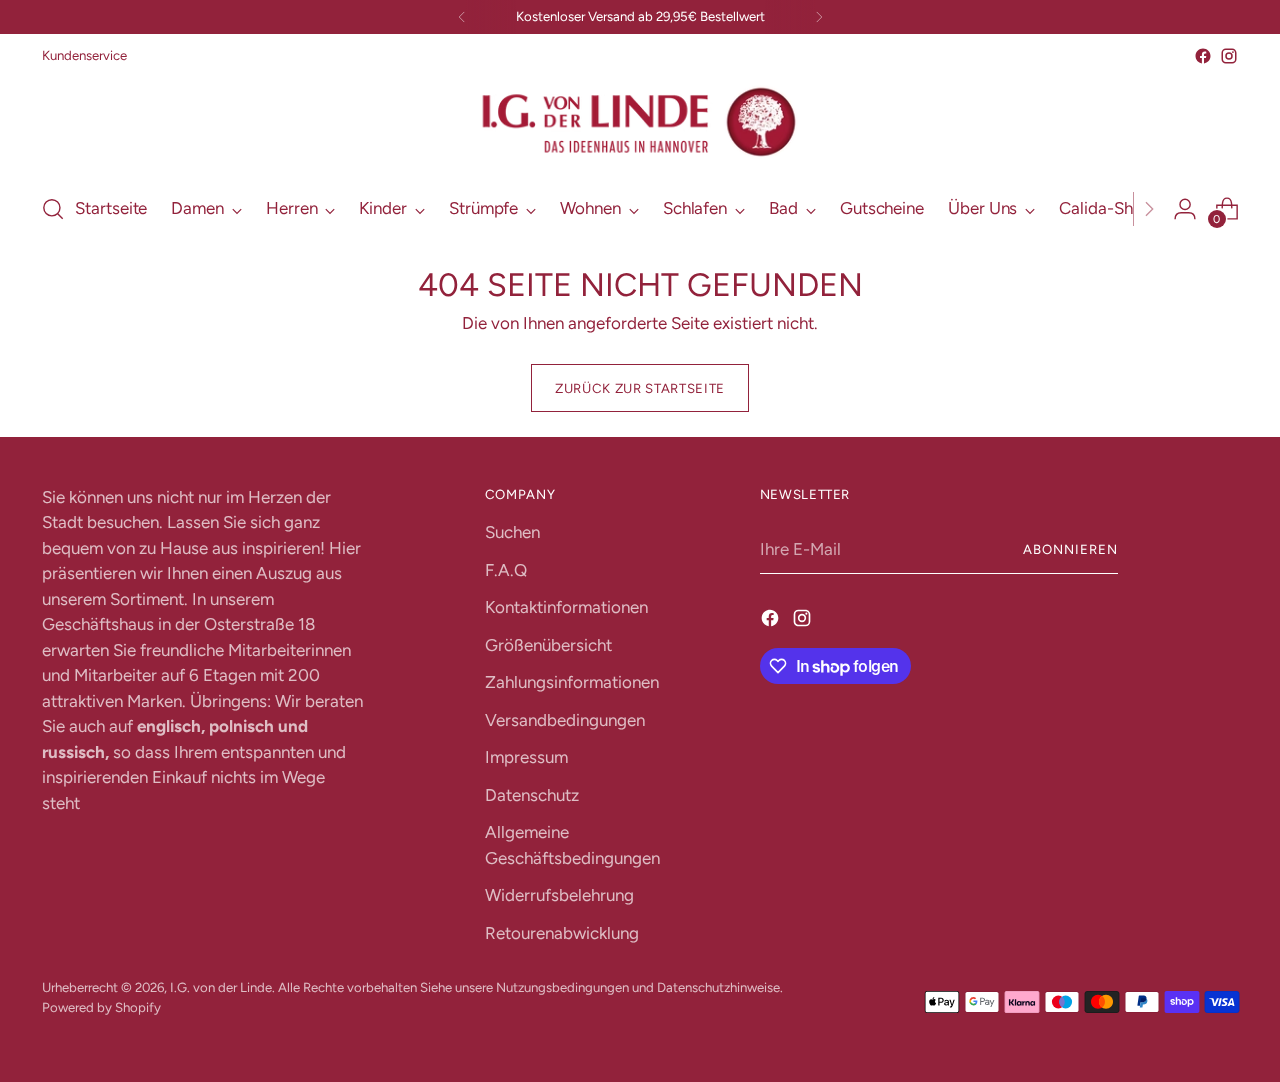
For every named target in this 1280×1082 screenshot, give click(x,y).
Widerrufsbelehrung (559, 895)
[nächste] (819, 17)
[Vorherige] (462, 17)
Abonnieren (1070, 549)
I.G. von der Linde (221, 987)
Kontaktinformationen (566, 607)
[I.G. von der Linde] (640, 122)
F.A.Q (506, 570)
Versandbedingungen (565, 720)
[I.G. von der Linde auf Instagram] (1229, 56)
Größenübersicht (548, 645)
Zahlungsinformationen (572, 682)
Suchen (512, 532)
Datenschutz (532, 795)
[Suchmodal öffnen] (53, 209)
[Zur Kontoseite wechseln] (1185, 209)
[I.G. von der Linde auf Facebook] (1203, 56)
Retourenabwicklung (562, 933)
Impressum (526, 757)
